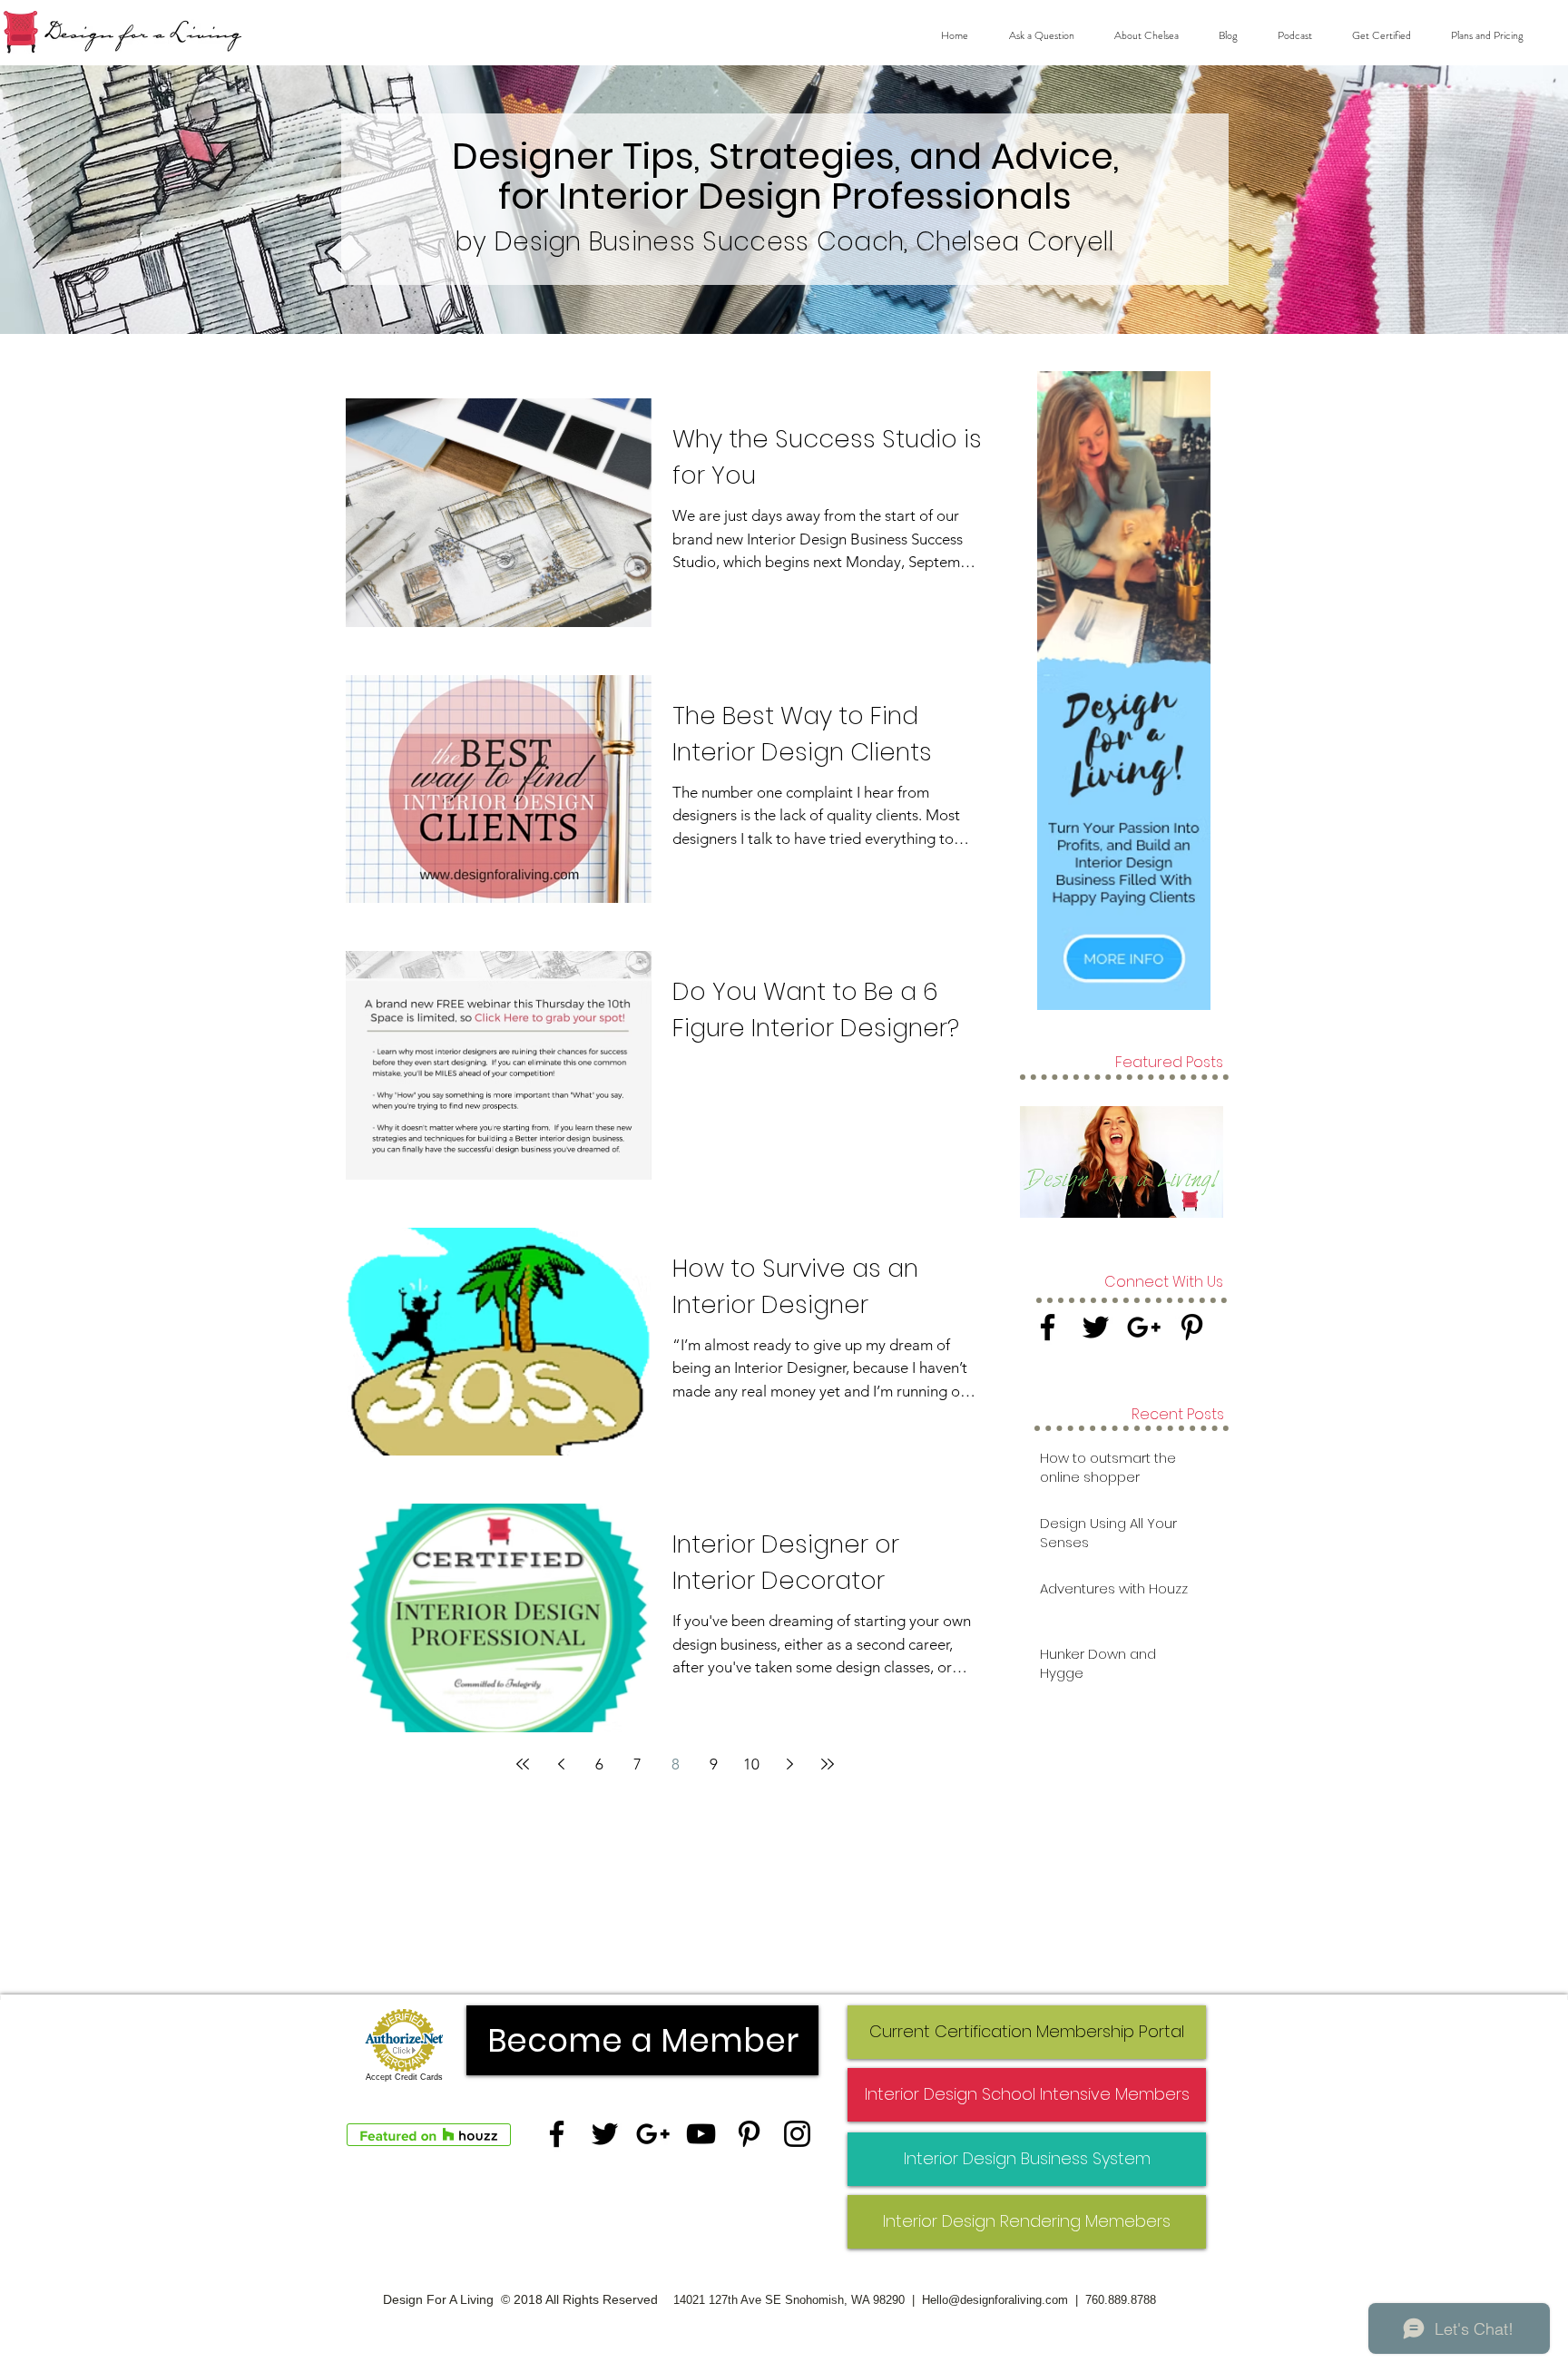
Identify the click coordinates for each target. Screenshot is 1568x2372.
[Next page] (789, 1764)
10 (751, 1764)
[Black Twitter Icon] (1096, 1327)
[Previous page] (561, 1764)
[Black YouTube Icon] (701, 2134)
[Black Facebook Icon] (1048, 1327)
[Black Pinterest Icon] (1192, 1327)
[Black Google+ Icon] (1144, 1327)
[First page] (523, 1764)
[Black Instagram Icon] (797, 2134)
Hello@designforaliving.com (995, 2300)
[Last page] (828, 1764)
